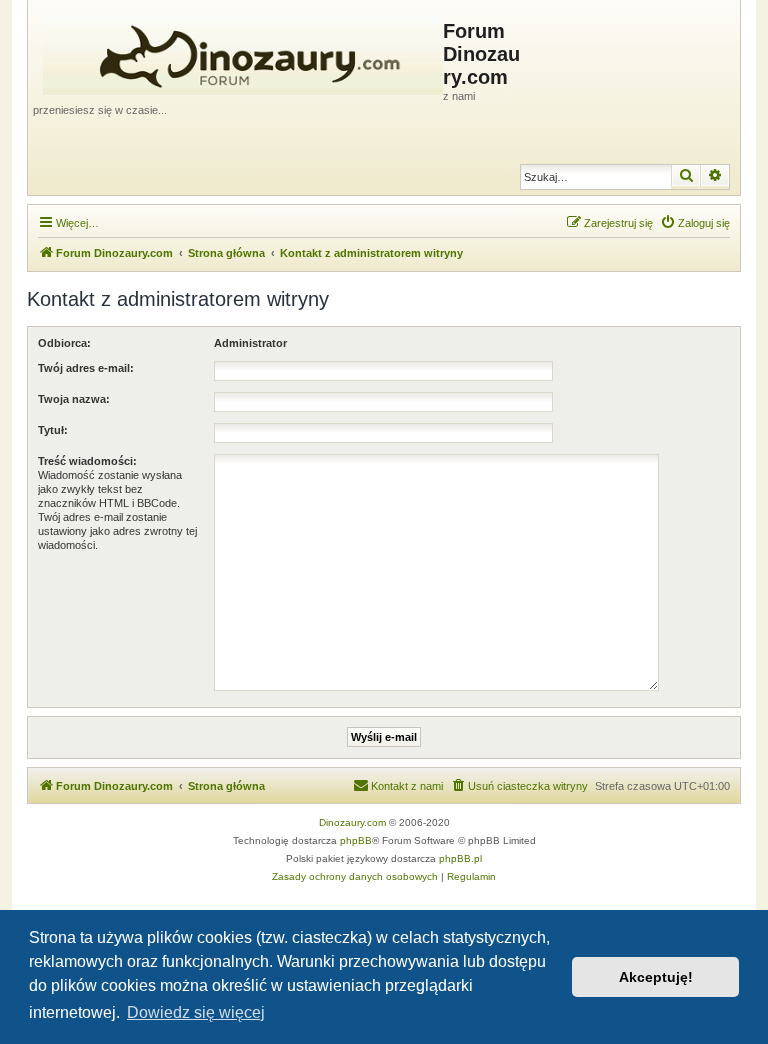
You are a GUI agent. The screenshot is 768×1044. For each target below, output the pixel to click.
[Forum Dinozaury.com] (238, 51)
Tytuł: (53, 430)
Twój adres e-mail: (86, 368)
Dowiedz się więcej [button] (196, 1012)
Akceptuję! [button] (656, 977)
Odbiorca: (64, 343)
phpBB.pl (460, 858)
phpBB (356, 840)
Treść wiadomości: (87, 461)
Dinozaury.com (352, 822)
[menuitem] (695, 223)
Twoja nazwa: (74, 399)
